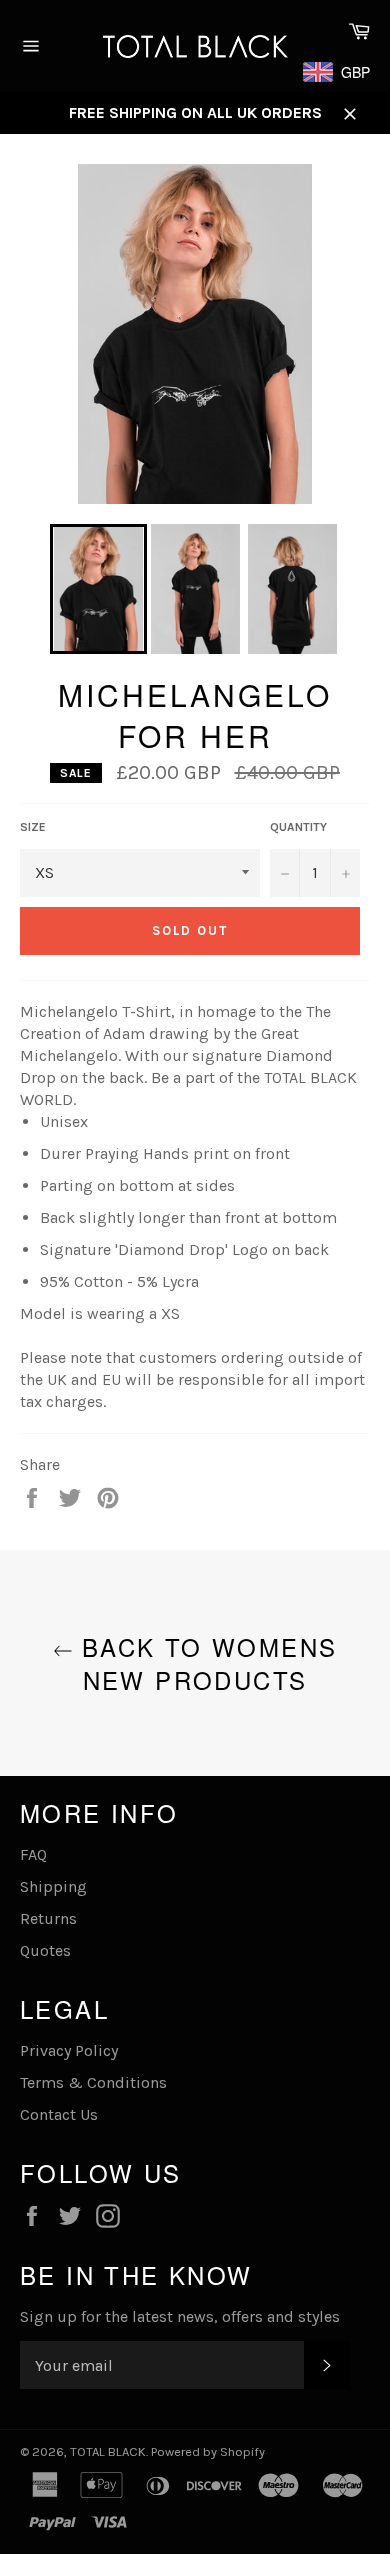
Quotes (45, 1950)
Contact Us (59, 2114)
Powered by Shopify (208, 2451)
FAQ (33, 1854)
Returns (48, 1918)
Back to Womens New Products (205, 1663)
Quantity (298, 827)
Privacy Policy (69, 2050)
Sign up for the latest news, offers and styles (180, 2316)
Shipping (53, 1886)
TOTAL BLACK (108, 2451)
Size (33, 827)
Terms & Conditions (93, 2082)
